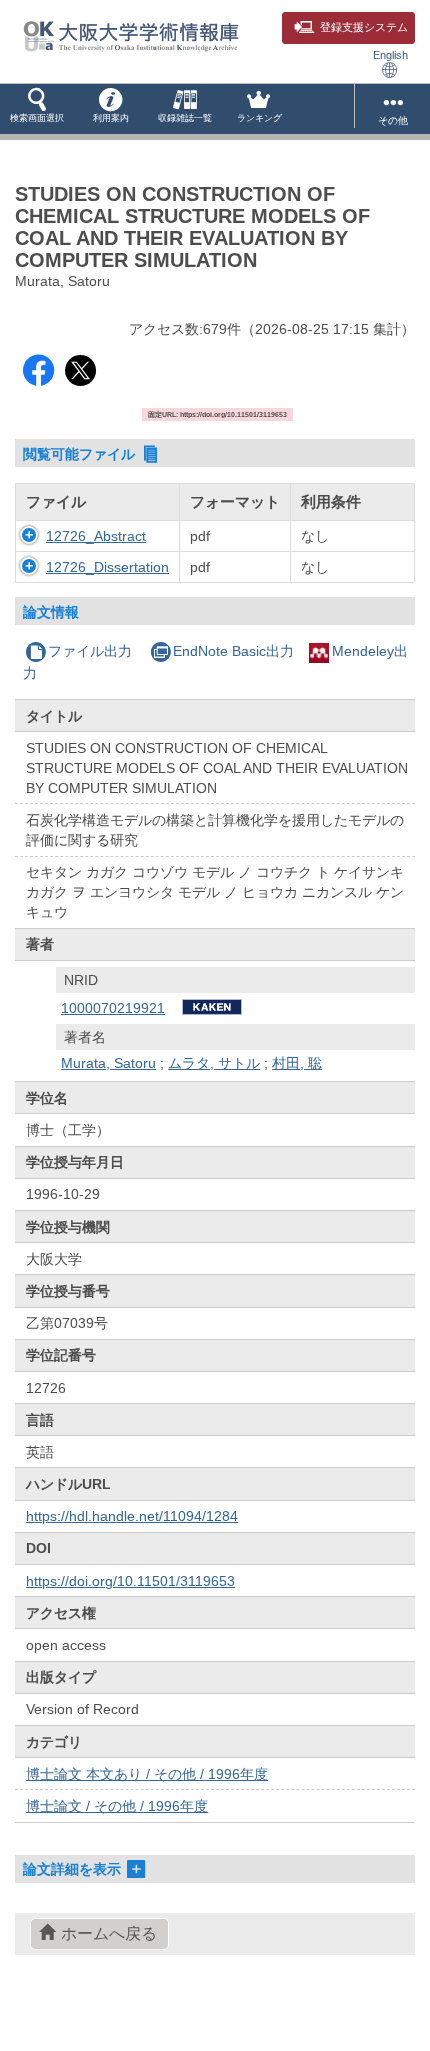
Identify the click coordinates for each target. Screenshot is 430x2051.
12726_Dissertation (107, 567)
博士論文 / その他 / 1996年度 (117, 1806)
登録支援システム (364, 27)
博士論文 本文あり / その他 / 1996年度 (147, 1774)
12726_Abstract (96, 536)
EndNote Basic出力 (233, 651)
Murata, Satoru (108, 1063)
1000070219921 (113, 1008)
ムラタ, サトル (214, 1063)
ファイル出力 (90, 651)
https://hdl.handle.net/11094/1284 (132, 1516)
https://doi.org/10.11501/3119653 (130, 1581)
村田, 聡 (297, 1063)
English (390, 55)
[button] (37, 109)
